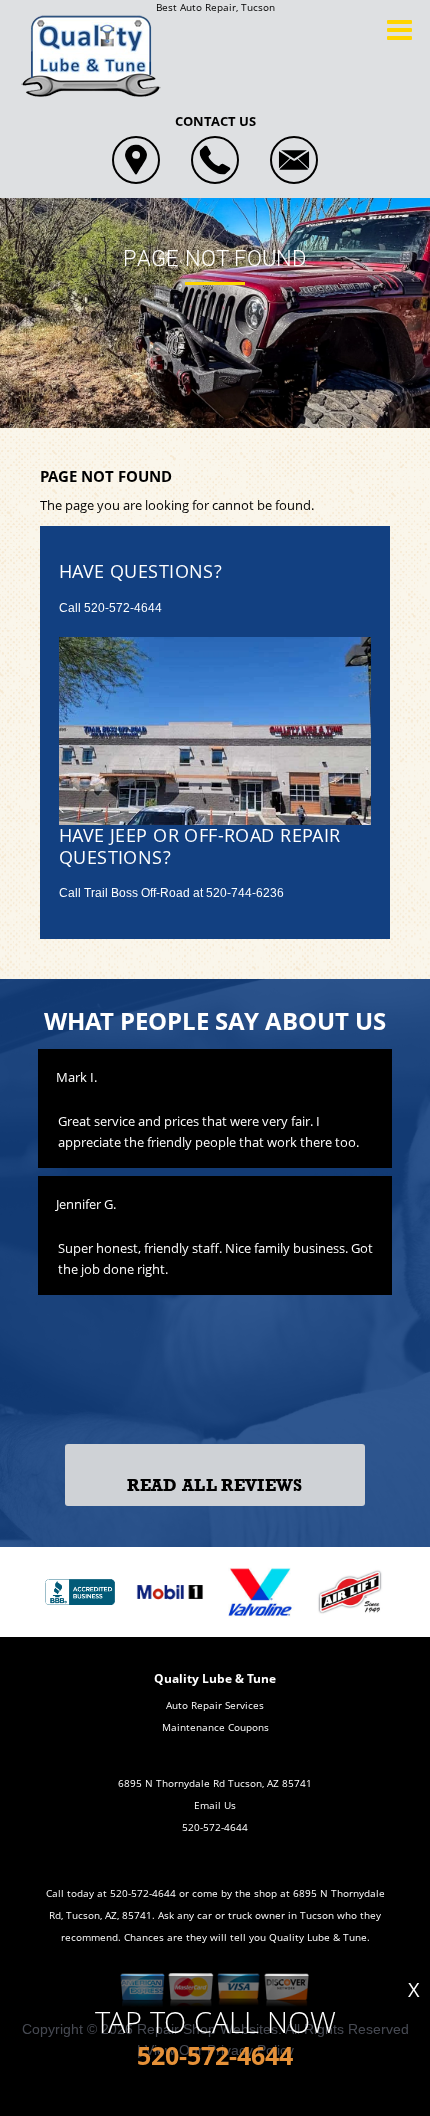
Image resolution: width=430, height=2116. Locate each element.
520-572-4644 (123, 608)
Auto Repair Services (215, 1705)
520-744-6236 (245, 893)
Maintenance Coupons (215, 1727)
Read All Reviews (214, 1485)
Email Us (215, 1805)
